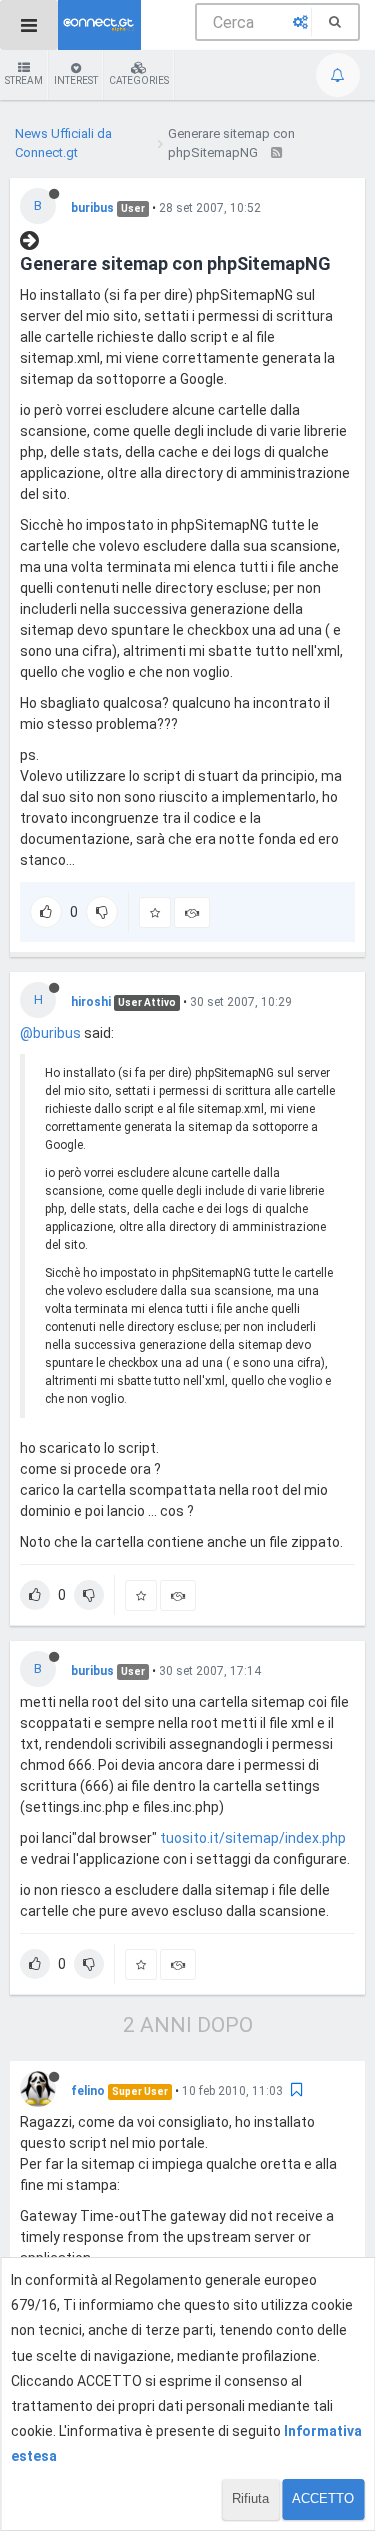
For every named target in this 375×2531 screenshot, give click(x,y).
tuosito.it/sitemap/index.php (253, 1838)
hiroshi (91, 1002)
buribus (92, 208)
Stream (24, 80)
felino (88, 2091)
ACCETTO (323, 2498)
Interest (76, 80)
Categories (139, 80)
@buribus (50, 1033)
